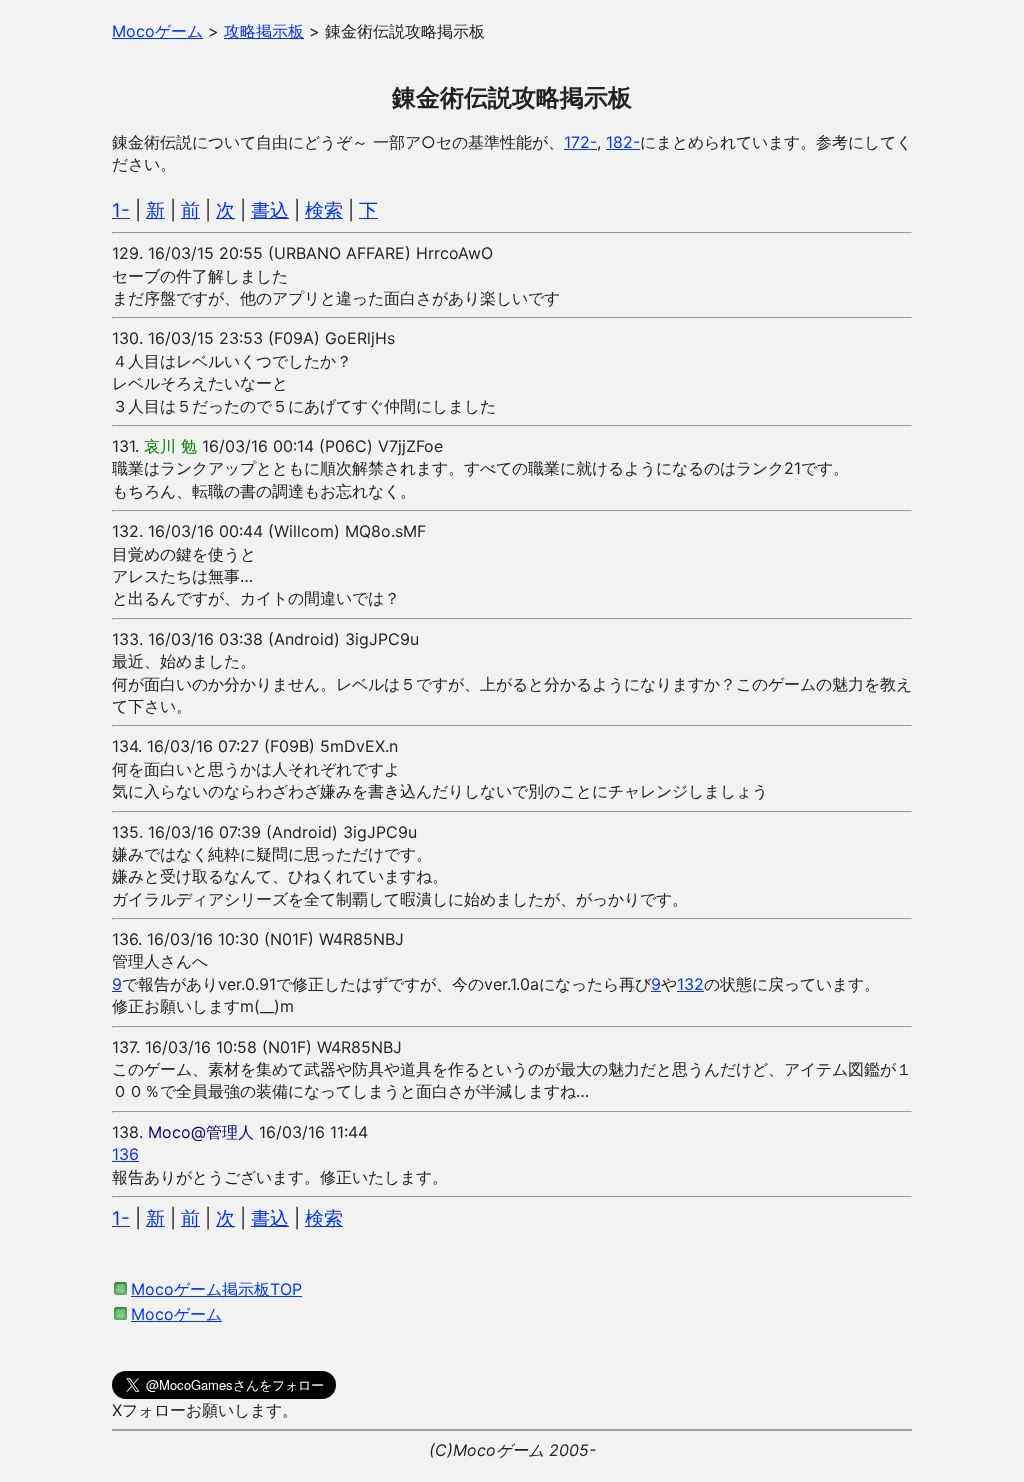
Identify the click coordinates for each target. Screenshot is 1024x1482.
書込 (270, 210)
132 (690, 984)
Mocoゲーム (176, 1314)
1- (121, 210)
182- (623, 142)
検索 (324, 210)
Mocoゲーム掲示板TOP (216, 1289)
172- (580, 142)
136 (125, 1154)
